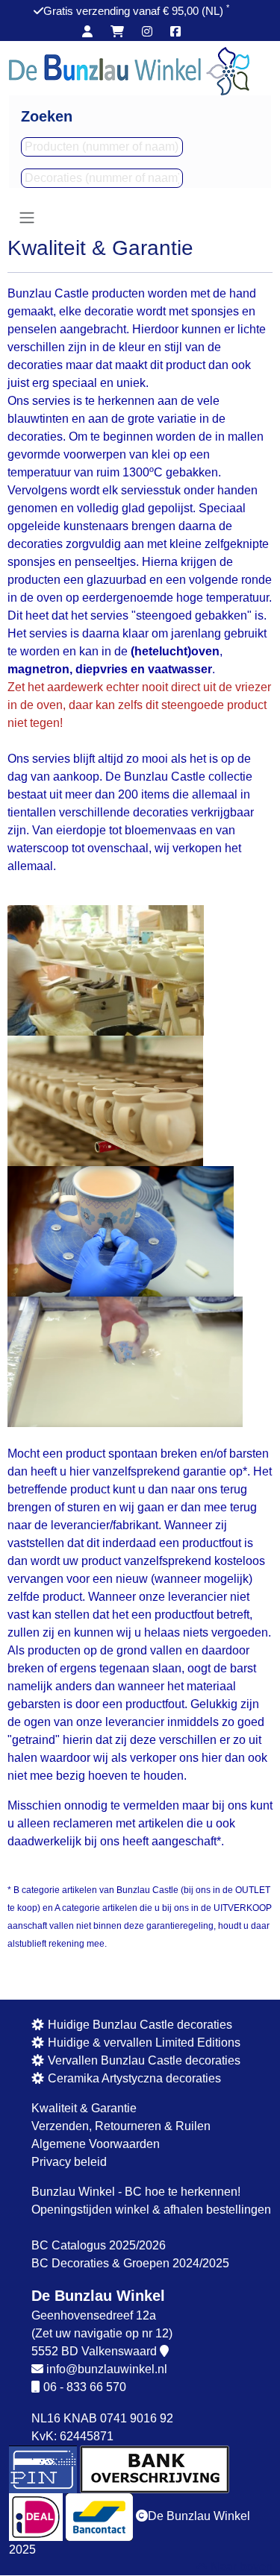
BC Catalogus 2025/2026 (99, 2245)
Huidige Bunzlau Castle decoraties (139, 2025)
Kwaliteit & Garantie (84, 2108)
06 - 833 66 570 (85, 2387)
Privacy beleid (69, 2162)
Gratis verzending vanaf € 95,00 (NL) (136, 11)
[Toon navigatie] (27, 218)
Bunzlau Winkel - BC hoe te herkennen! (136, 2192)
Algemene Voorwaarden (96, 2144)
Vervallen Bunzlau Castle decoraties (143, 2060)
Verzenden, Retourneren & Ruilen (121, 2126)
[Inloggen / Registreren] (87, 32)
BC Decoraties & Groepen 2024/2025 (130, 2263)
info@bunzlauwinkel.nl (107, 2369)
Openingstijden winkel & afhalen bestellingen (151, 2210)
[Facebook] (175, 32)
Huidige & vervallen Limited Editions (143, 2043)
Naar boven (240, 2567)
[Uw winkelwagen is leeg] (117, 32)
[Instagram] (147, 32)
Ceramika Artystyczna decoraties (133, 2078)
